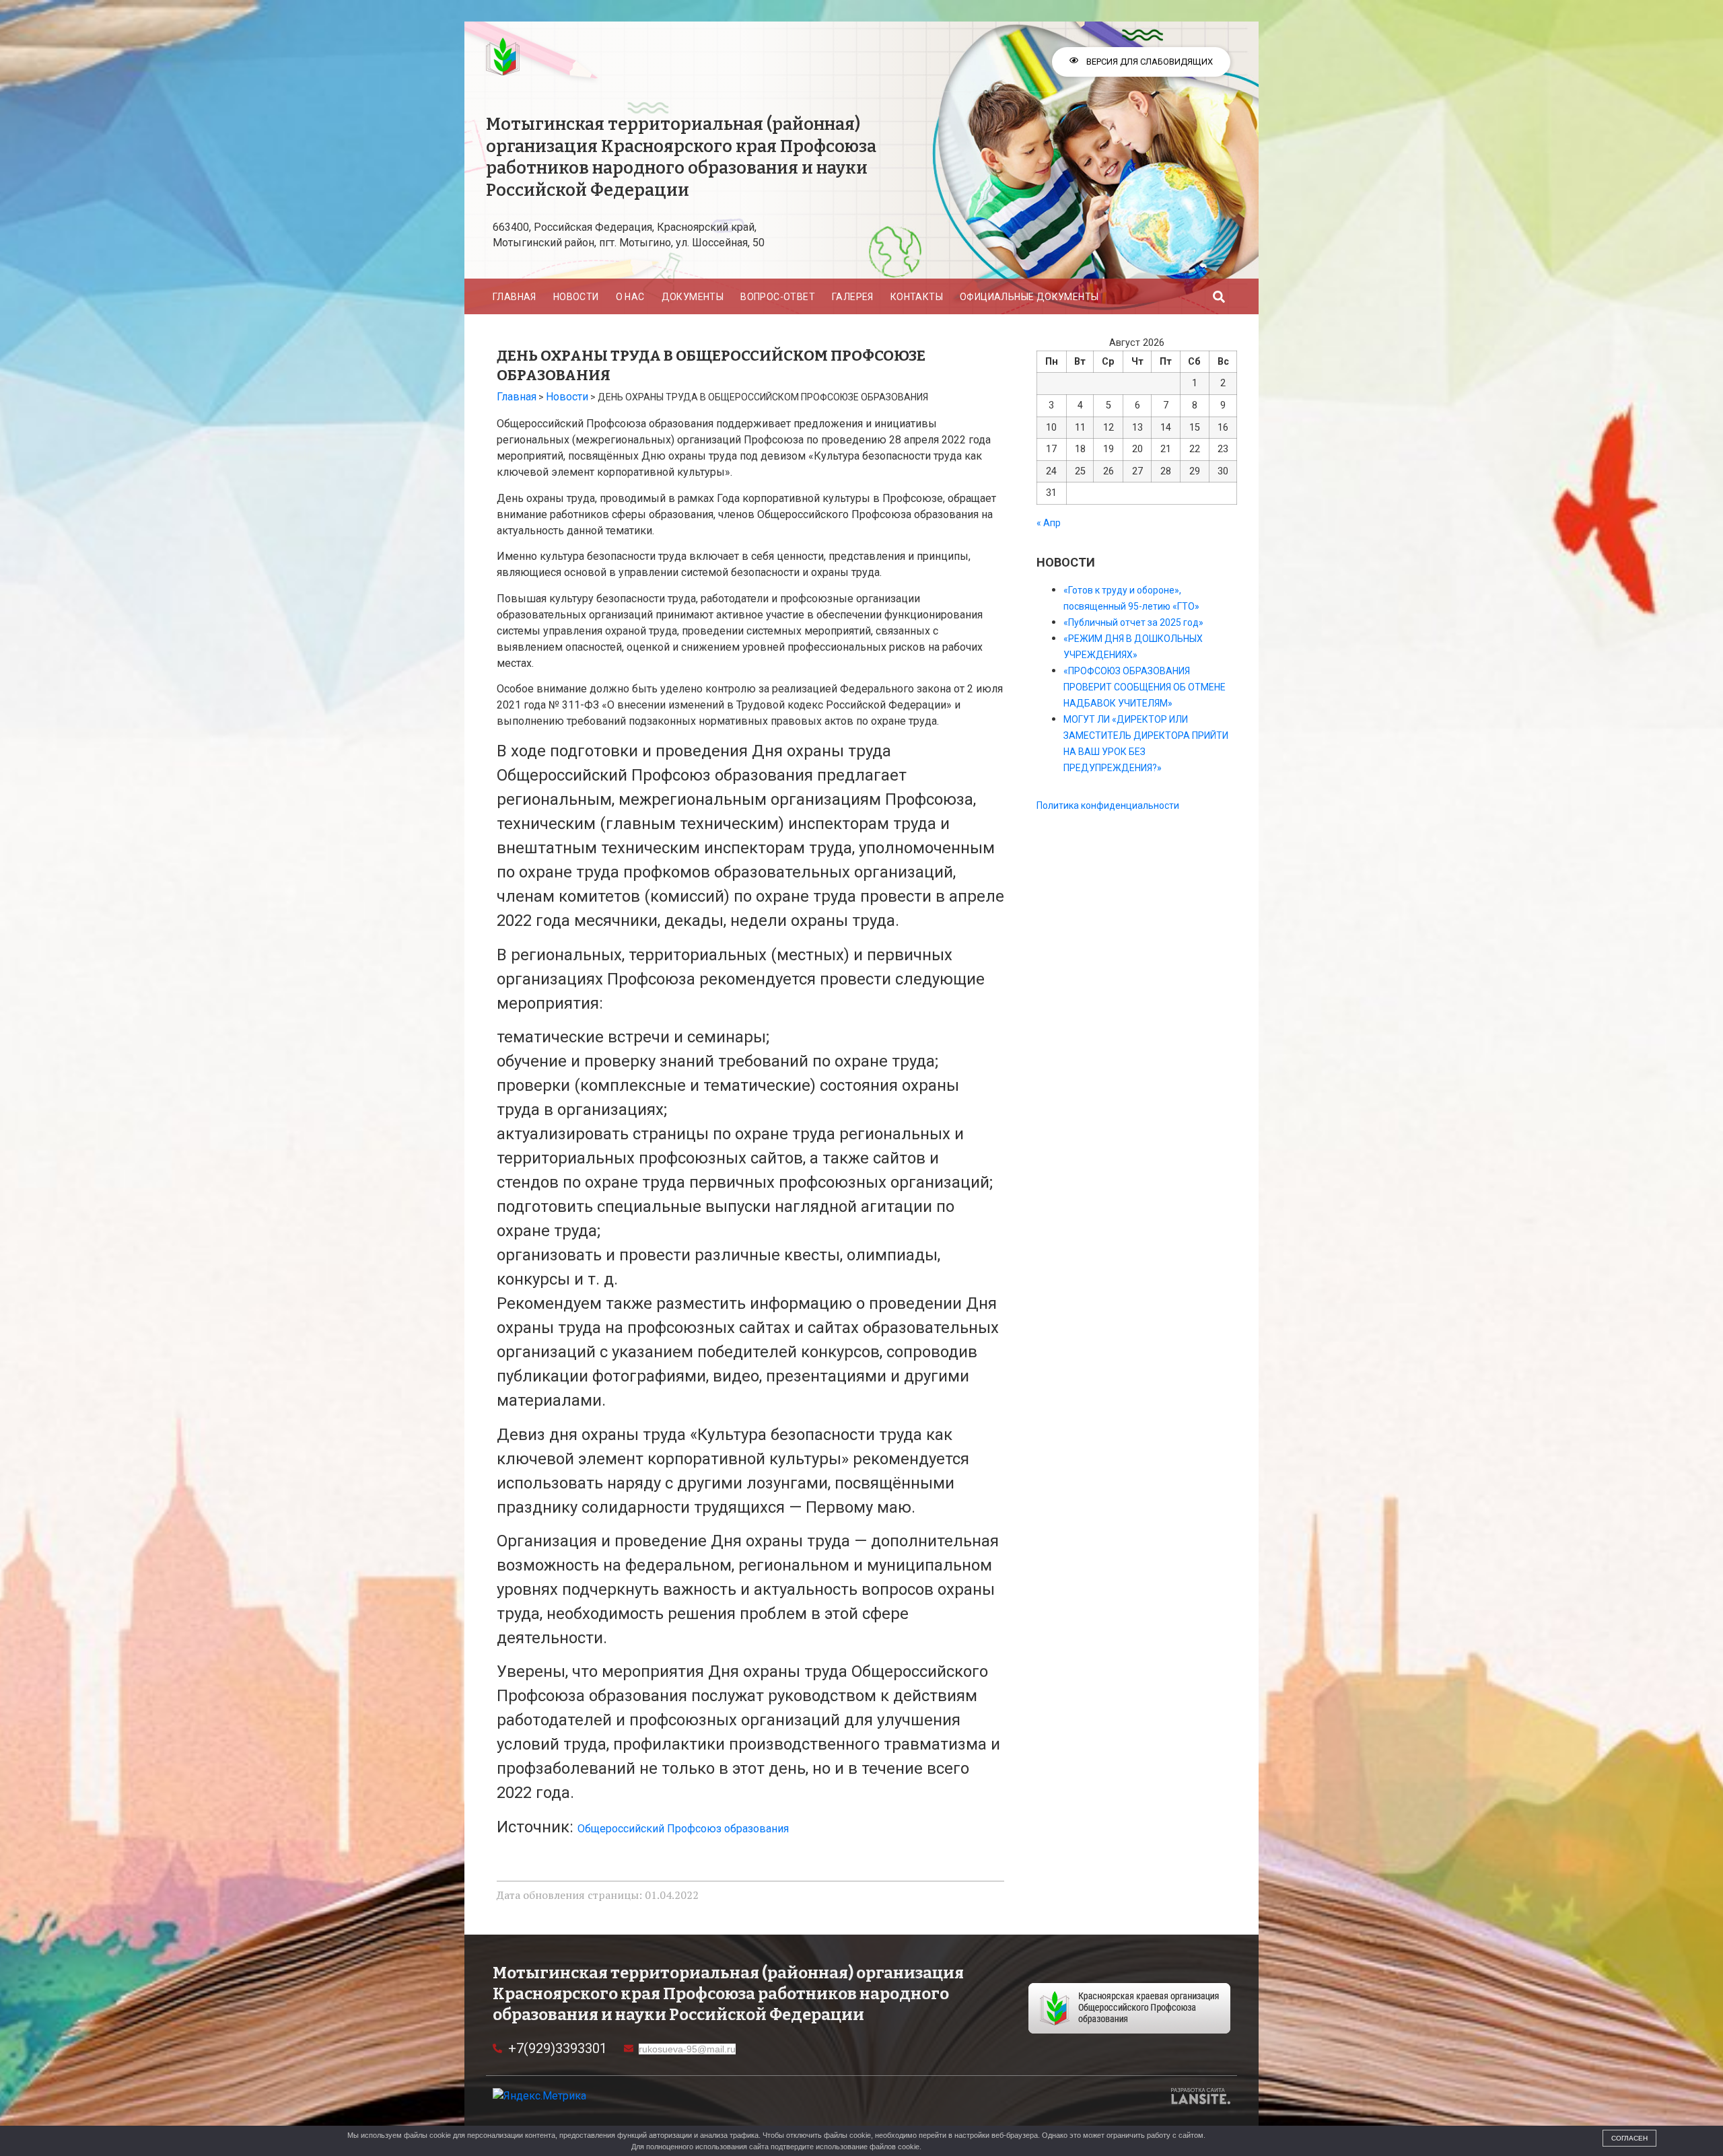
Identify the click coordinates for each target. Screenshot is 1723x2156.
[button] (1219, 296)
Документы (693, 297)
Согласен (1629, 2138)
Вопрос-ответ (778, 297)
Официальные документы (1029, 297)
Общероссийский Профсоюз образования (683, 1829)
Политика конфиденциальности (1108, 805)
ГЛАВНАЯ (515, 297)
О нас (630, 297)
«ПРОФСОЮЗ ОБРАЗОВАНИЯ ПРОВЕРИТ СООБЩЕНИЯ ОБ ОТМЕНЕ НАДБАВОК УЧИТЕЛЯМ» (1145, 687)
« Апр (1049, 523)
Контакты (917, 297)
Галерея (853, 297)
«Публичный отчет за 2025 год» (1133, 622)
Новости (576, 297)
